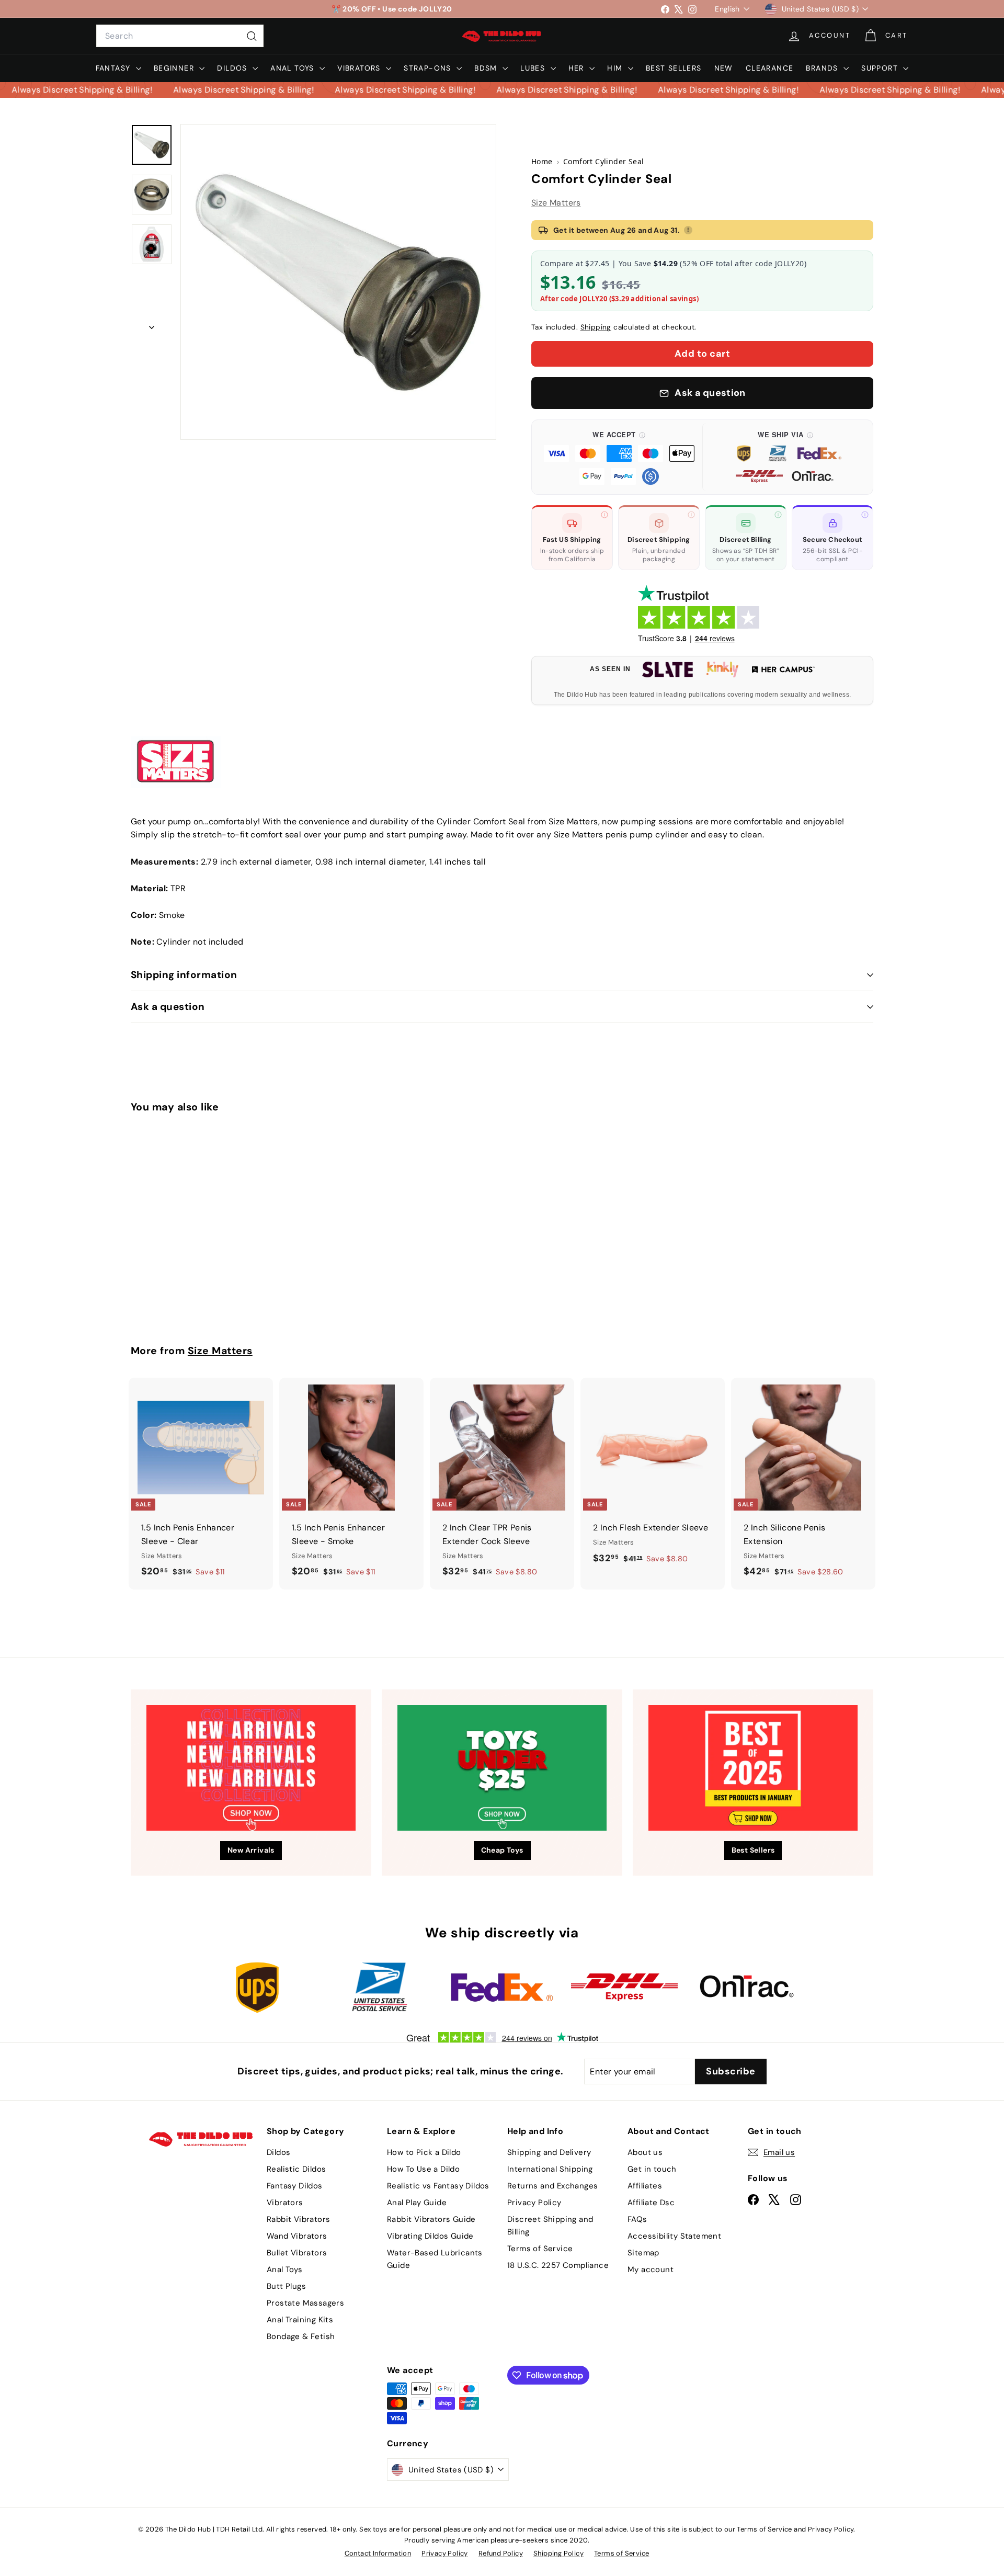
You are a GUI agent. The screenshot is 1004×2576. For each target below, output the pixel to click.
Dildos (233, 68)
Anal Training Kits (300, 2320)
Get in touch (652, 2169)
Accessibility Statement (674, 2236)
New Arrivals (251, 1850)
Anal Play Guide (417, 2203)
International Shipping (550, 2169)
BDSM (487, 68)
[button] (619, 457)
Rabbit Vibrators (298, 2219)
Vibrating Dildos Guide (430, 2236)
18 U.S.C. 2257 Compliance (558, 2265)
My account (651, 2269)
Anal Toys (294, 68)
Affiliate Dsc (651, 2203)
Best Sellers (674, 68)
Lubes (534, 68)
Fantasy (115, 68)
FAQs (637, 2219)
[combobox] (180, 36)
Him (616, 68)
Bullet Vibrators (297, 2253)
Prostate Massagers (305, 2303)
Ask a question (168, 1007)
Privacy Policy (534, 2203)
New (724, 68)
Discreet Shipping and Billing (550, 2226)
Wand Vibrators (297, 2236)
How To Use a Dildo (423, 2169)
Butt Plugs (286, 2286)
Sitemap (643, 2253)
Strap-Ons (429, 68)
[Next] (152, 324)
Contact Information (378, 2553)
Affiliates (645, 2186)
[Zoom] (338, 282)
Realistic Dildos (296, 2169)
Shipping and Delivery (549, 2152)
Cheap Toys (502, 1850)
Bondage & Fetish (301, 2336)
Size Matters (556, 203)
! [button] (688, 230)
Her (578, 68)
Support (881, 68)
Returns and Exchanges (552, 2186)
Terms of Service (540, 2249)
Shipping (596, 327)
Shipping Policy (558, 2553)
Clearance (770, 68)
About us (645, 2152)
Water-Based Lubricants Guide (435, 2259)
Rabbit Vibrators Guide (431, 2219)
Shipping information (184, 975)
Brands (823, 68)
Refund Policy (501, 2553)
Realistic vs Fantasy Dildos (438, 2186)
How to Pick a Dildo (424, 2152)
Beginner (175, 68)
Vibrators (360, 68)
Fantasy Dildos (295, 2186)
